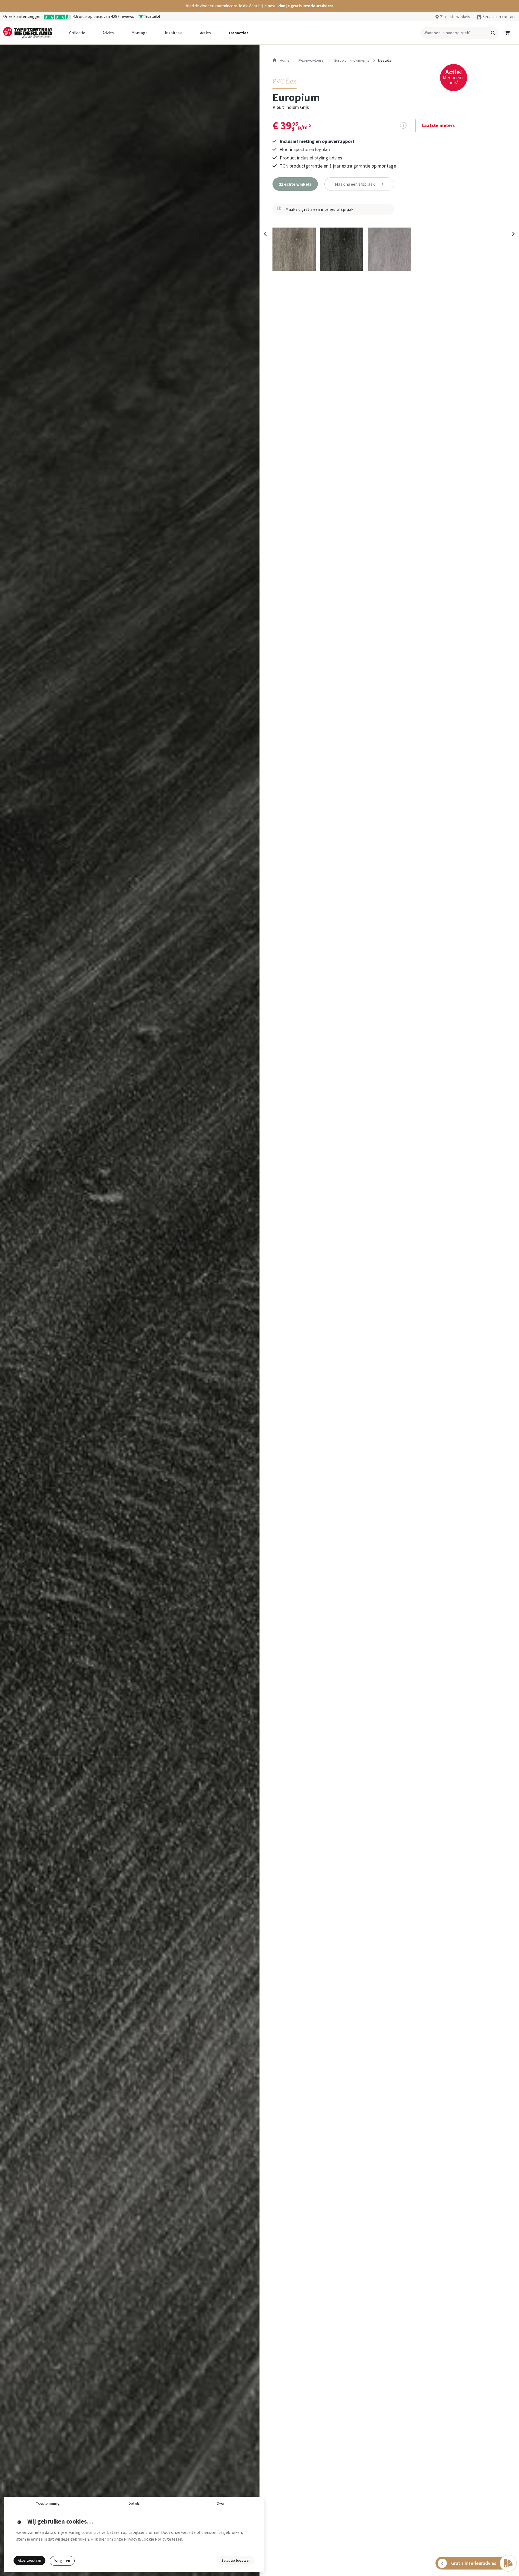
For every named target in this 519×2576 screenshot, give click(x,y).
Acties (205, 33)
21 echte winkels (455, 17)
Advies (108, 33)
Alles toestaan (29, 2560)
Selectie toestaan (236, 2560)
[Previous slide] (265, 234)
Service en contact (499, 17)
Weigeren (62, 2561)
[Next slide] (513, 234)
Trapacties (238, 33)
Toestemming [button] (48, 2503)
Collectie (77, 33)
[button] (259, 6)
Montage (139, 33)
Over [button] (221, 2503)
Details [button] (134, 2503)
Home (284, 60)
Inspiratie (174, 33)
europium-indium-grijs (352, 60)
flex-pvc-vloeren (312, 60)
